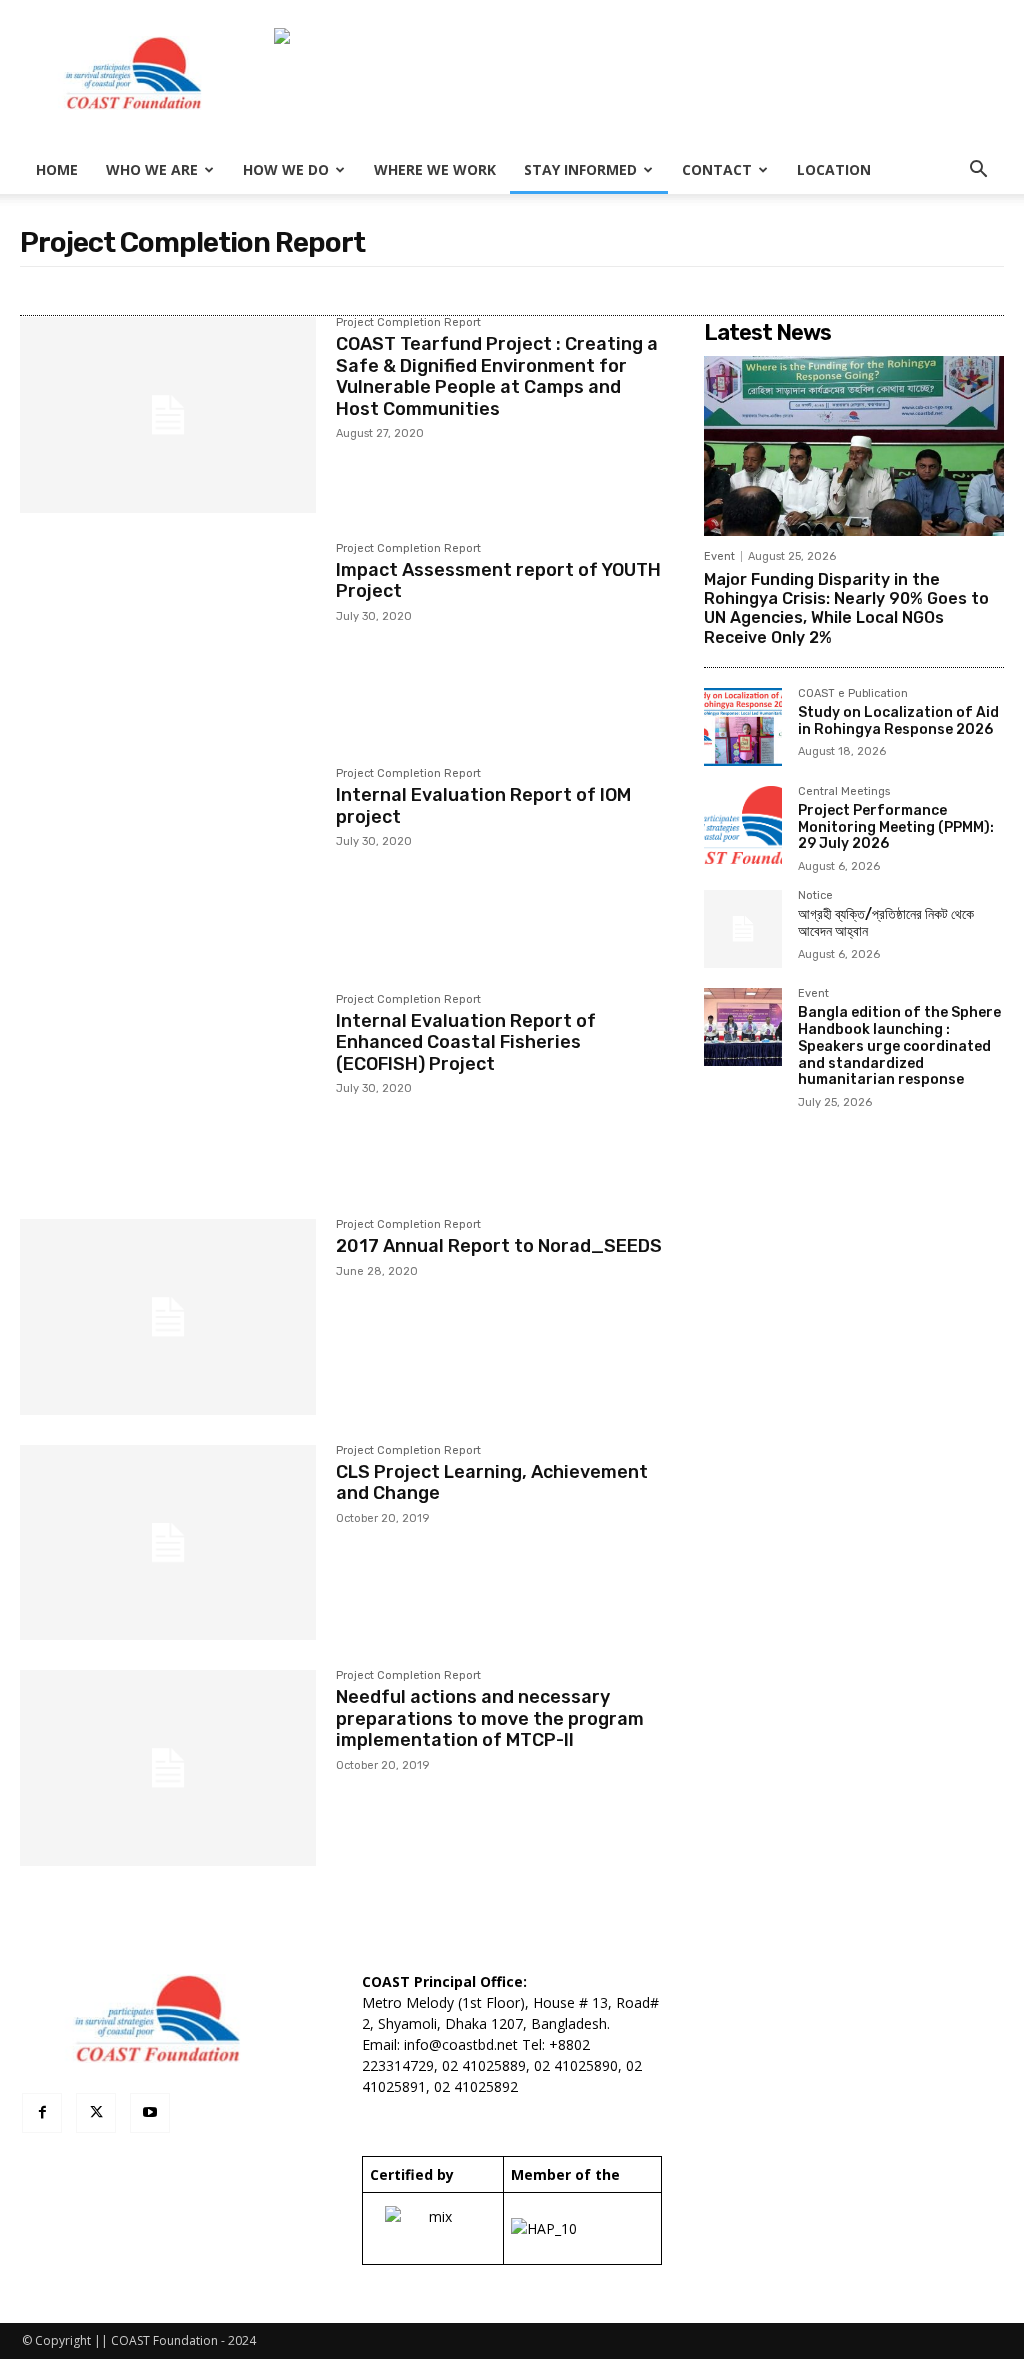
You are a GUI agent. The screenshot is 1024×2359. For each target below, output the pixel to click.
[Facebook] (42, 2113)
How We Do (286, 169)
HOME (57, 169)
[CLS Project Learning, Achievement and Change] (168, 1543)
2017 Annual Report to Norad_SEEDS (499, 1246)
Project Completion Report (408, 323)
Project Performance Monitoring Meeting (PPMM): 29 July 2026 (896, 827)
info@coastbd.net (461, 2044)
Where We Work (435, 169)
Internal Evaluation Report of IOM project (483, 806)
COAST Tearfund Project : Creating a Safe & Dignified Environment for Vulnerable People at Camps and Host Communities (497, 376)
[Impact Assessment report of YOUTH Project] (168, 641)
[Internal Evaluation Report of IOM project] (168, 866)
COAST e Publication (853, 694)
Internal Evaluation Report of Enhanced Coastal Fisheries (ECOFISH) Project (466, 1042)
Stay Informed (580, 169)
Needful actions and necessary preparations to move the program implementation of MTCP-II (490, 1718)
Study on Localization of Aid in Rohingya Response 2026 (898, 721)
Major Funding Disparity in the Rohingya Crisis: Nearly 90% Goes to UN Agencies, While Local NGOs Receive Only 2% (846, 608)
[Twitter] (96, 2113)
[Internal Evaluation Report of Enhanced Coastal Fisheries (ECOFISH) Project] (168, 1092)
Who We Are (152, 169)
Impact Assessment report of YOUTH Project (498, 581)
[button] (978, 171)
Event (719, 556)
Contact (717, 169)
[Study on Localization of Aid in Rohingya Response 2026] (743, 727)
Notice (815, 896)
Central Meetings (844, 792)
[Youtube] (150, 2113)
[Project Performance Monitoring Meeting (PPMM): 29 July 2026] (743, 825)
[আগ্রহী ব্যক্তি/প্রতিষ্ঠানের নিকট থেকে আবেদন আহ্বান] (743, 929)
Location (834, 169)
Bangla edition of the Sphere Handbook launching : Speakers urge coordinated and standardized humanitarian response (899, 1046)
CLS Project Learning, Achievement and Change (492, 1483)
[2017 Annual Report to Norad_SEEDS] (168, 1317)
